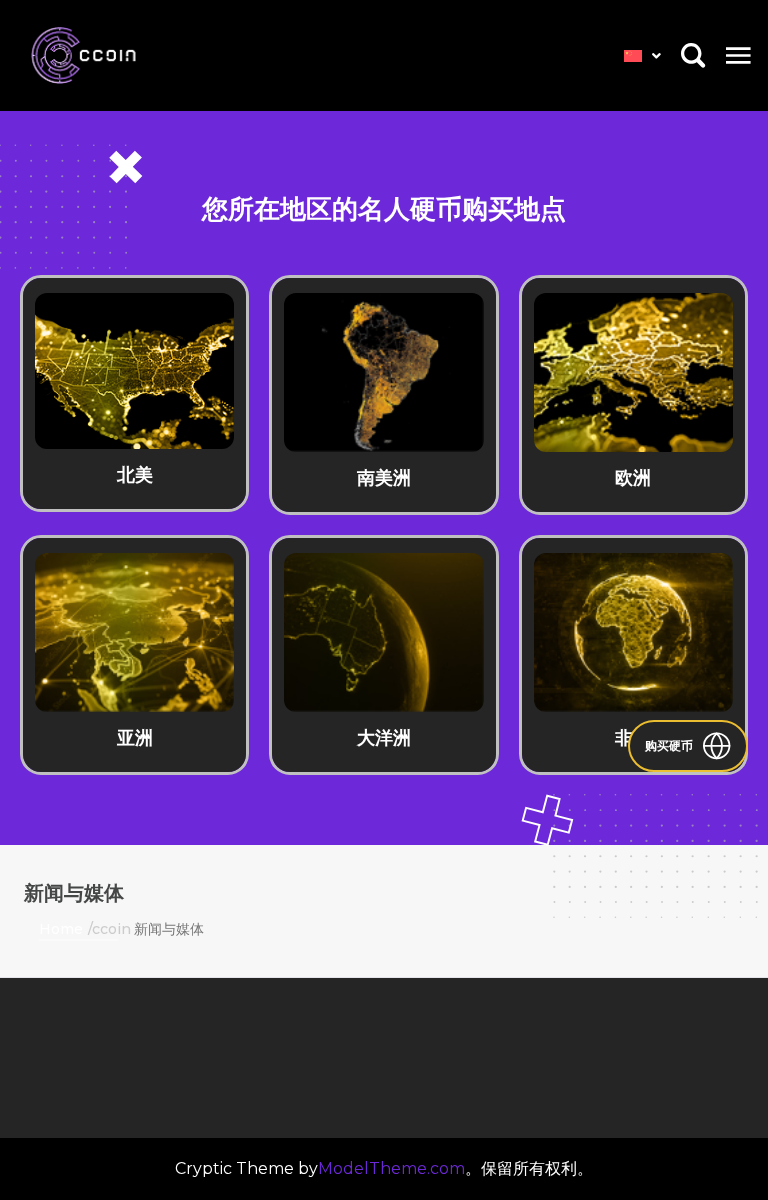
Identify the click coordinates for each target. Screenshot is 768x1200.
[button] (738, 55)
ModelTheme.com (391, 1168)
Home (61, 929)
